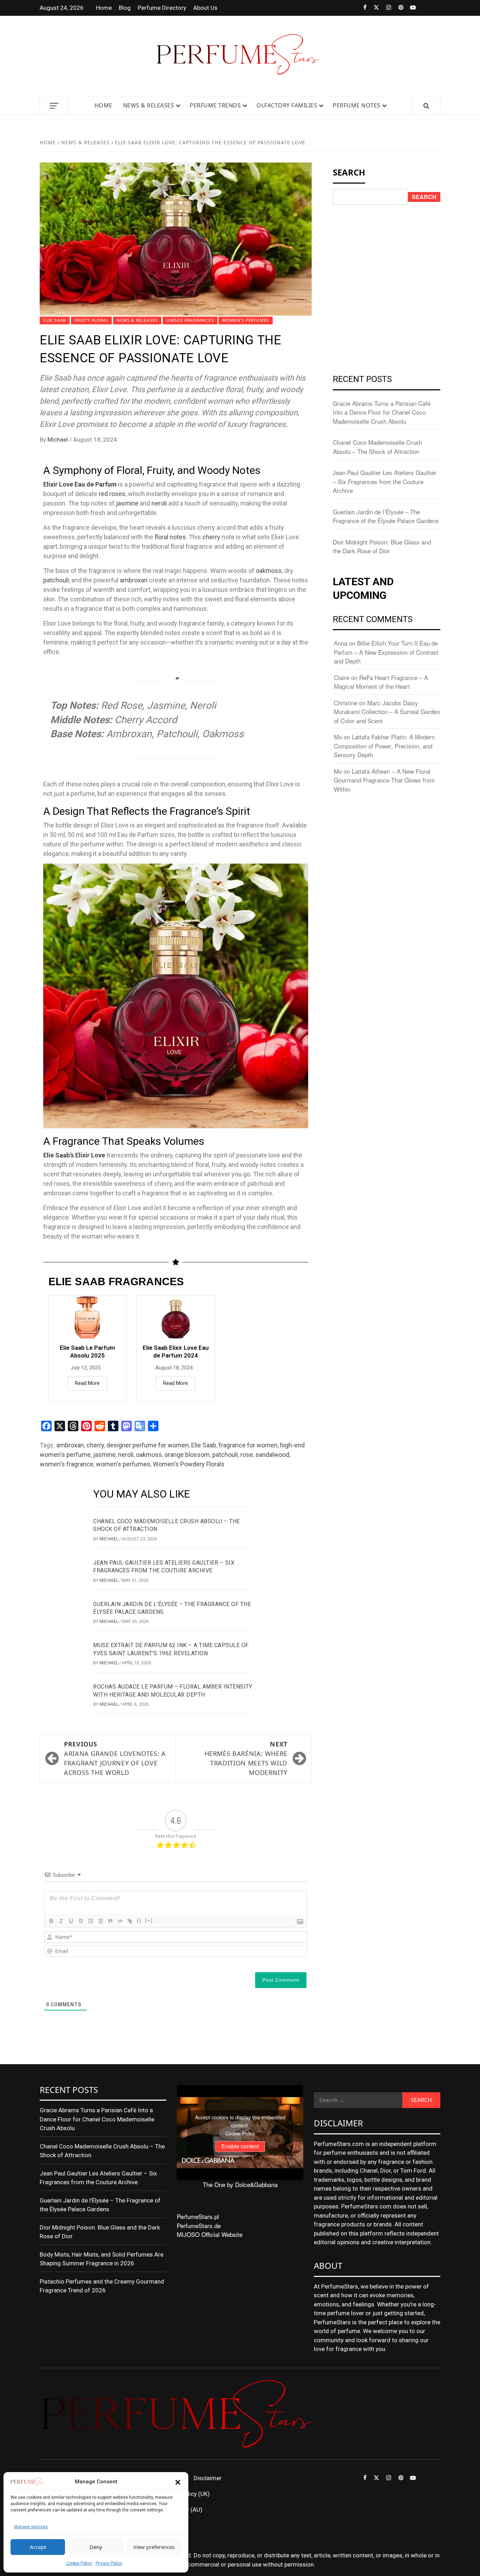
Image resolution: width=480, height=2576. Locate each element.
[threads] (422, 8)
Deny (96, 2547)
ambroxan (134, 580)
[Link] (130, 1921)
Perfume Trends (215, 105)
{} (139, 1920)
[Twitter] (373, 8)
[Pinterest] (397, 8)
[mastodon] (434, 8)
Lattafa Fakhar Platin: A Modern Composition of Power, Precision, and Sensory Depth (384, 746)
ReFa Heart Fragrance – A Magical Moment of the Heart (381, 682)
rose (247, 1455)
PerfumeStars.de (199, 2225)
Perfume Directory (162, 8)
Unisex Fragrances (190, 320)
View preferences (154, 2547)
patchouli (56, 580)
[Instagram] (385, 8)
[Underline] (71, 1921)
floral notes (170, 537)
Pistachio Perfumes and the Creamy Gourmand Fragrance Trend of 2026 (102, 2286)
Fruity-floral (91, 320)
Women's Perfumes (246, 320)
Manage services (31, 2527)
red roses (112, 494)
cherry (211, 537)
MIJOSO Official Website (210, 2234)
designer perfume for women (148, 1445)
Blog (125, 8)
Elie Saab (55, 320)
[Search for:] (358, 2100)
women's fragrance (67, 1464)
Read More (87, 1383)
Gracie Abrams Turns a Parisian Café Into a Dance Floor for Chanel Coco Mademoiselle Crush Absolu (382, 412)
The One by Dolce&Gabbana (240, 2184)
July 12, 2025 (86, 1368)
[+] (149, 1920)
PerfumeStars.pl (198, 2216)
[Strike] (81, 1921)
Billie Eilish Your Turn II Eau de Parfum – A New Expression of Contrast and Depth (386, 652)
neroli (159, 503)
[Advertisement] (387, 258)
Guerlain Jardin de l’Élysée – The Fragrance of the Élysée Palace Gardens (386, 516)
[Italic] (61, 1921)
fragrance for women (248, 1445)
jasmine (127, 503)
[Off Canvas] (54, 106)
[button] (178, 2482)
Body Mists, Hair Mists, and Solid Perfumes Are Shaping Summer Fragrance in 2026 (102, 2259)
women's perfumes (123, 1464)
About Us (205, 8)
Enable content (240, 2146)
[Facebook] (360, 8)
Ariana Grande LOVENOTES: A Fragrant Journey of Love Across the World (115, 1758)
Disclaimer (208, 2478)
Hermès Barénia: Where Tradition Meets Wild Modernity (246, 1758)
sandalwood (272, 1455)
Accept (38, 2547)
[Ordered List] (91, 1921)
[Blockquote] (110, 1921)
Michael (58, 440)
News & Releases (149, 105)
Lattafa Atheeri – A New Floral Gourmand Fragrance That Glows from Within (384, 780)
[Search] (426, 106)
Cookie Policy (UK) (186, 2494)
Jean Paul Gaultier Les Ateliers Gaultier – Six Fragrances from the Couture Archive (385, 481)
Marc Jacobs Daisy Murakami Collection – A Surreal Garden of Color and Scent (387, 712)
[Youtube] (410, 8)
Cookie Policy (79, 2563)
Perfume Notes (357, 105)
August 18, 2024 (174, 1368)
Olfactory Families (287, 105)
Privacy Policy (109, 2563)
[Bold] (51, 1921)
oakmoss (269, 571)
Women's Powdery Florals (189, 1464)
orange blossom (187, 1455)
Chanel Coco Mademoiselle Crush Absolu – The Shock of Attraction (377, 447)
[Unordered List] (100, 1921)
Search (424, 197)
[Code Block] (120, 1921)
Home (104, 8)
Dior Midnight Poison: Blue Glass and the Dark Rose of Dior (382, 546)
